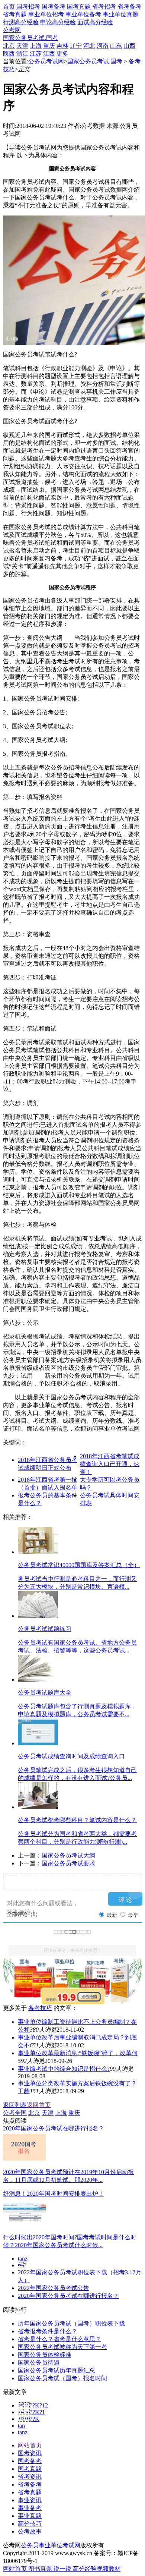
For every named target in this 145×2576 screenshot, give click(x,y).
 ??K (29, 2419)
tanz (23, 2259)
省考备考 (129, 7)
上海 (36, 46)
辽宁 (76, 46)
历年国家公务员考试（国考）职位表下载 (71, 2323)
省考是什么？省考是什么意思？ (59, 2339)
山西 (129, 46)
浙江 (22, 54)
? (22, 2265)
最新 (112, 1915)
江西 (49, 54)
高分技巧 (30, 2524)
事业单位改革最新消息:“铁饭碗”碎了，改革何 (78, 2053)
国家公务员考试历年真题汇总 (57, 2370)
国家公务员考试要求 (68, 1863)
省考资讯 (30, 2477)
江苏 (36, 54)
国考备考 (54, 7)
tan (21, 2426)
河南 (103, 46)
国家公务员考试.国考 (30, 38)
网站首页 (30, 2445)
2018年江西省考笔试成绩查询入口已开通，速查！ (110, 1464)
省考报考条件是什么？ (48, 2331)
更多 (62, 54)
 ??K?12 (33, 2405)
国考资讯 (30, 2453)
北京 (9, 46)
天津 (22, 46)
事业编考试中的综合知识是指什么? (64, 2069)
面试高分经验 (95, 22)
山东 (116, 46)
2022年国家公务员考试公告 (54, 2288)
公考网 (12, 30)
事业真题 (30, 2516)
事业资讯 (30, 2500)
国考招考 (28, 7)
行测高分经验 (21, 22)
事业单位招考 (46, 14)
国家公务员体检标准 (45, 2355)
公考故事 (30, 2531)
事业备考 (30, 2508)
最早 (133, 1915)
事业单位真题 (120, 14)
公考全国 (15, 2113)
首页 (9, 7)
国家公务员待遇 (39, 2363)
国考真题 (79, 7)
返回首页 (39, 2105)
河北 (89, 46)
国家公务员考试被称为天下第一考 (62, 2347)
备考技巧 (40, 2008)
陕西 (9, 54)
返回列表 (15, 2105)
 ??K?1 (31, 2412)
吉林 (62, 46)
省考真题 (15, 14)
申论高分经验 (58, 22)
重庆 (49, 46)
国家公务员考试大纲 (68, 1855)
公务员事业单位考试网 (51, 2545)
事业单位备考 (83, 14)
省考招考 (104, 7)
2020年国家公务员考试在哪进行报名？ (68, 2296)
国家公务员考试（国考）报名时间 (62, 2378)
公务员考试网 (46, 61)
